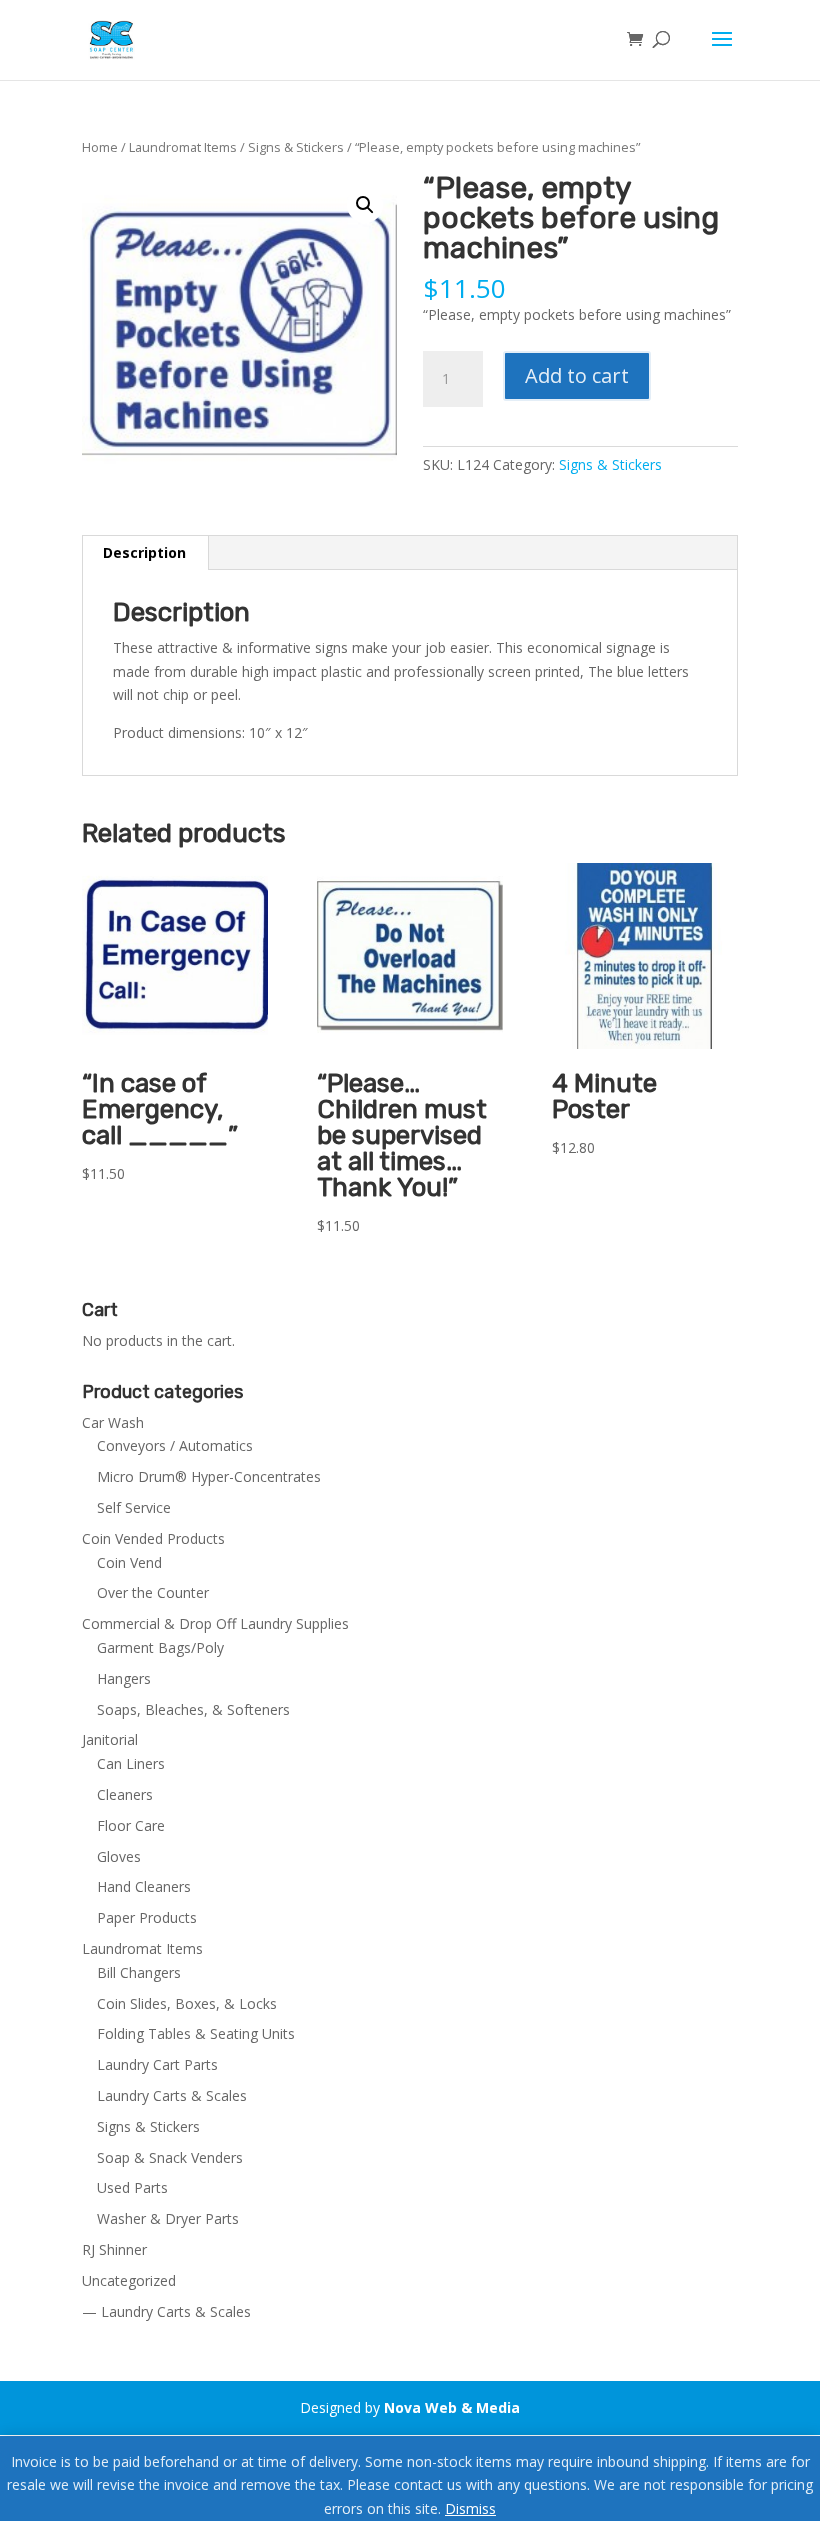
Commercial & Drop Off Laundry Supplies (215, 1623)
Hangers (124, 1678)
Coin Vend (129, 1562)
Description (144, 552)
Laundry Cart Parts (157, 2064)
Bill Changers (139, 1972)
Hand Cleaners (144, 1886)
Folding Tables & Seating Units (196, 2033)
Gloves (119, 1856)
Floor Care (131, 1825)
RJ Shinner (114, 2249)
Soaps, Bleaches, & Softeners (193, 1709)
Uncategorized (129, 2280)
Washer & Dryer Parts (168, 2218)
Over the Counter (153, 1592)
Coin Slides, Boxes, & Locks (187, 2003)
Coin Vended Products (153, 1538)
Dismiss (470, 2508)
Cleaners (125, 1794)
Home (100, 147)
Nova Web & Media (452, 2407)
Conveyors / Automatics (175, 1445)
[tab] (145, 553)
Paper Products (147, 1917)
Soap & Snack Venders (170, 2157)
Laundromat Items (183, 147)
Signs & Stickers (296, 147)
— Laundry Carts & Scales (166, 2311)
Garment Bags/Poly (160, 1647)
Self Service (134, 1507)
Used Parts (132, 2187)
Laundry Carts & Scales (172, 2095)
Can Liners (131, 1763)
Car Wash (113, 1422)
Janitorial (110, 1739)
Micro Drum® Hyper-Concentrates (209, 1476)
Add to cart (577, 375)
